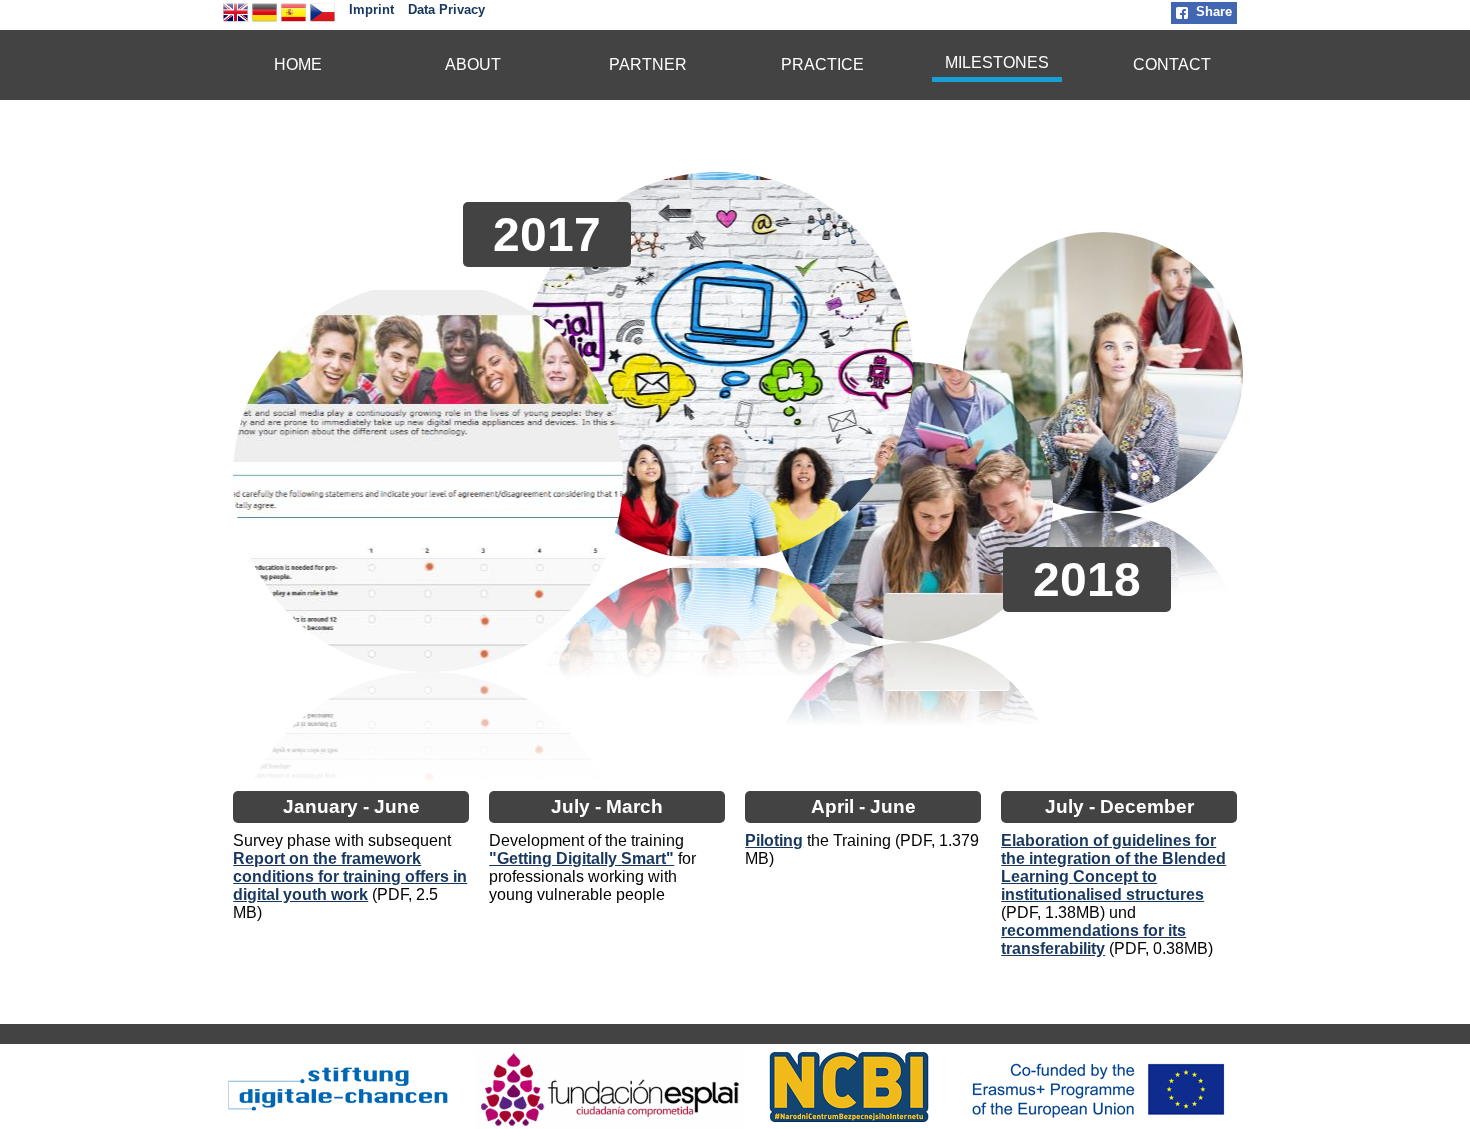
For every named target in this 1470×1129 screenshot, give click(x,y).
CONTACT (1172, 64)
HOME (298, 64)
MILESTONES (997, 62)
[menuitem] (298, 65)
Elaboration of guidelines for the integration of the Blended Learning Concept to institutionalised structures (1113, 867)
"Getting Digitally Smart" (581, 858)
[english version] (235, 19)
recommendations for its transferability (1093, 939)
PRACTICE (822, 64)
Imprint (371, 9)
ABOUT (473, 64)
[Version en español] (293, 19)
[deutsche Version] (264, 19)
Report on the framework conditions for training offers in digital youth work (350, 876)
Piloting (774, 840)
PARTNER (648, 64)
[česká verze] (322, 19)
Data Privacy (446, 9)
